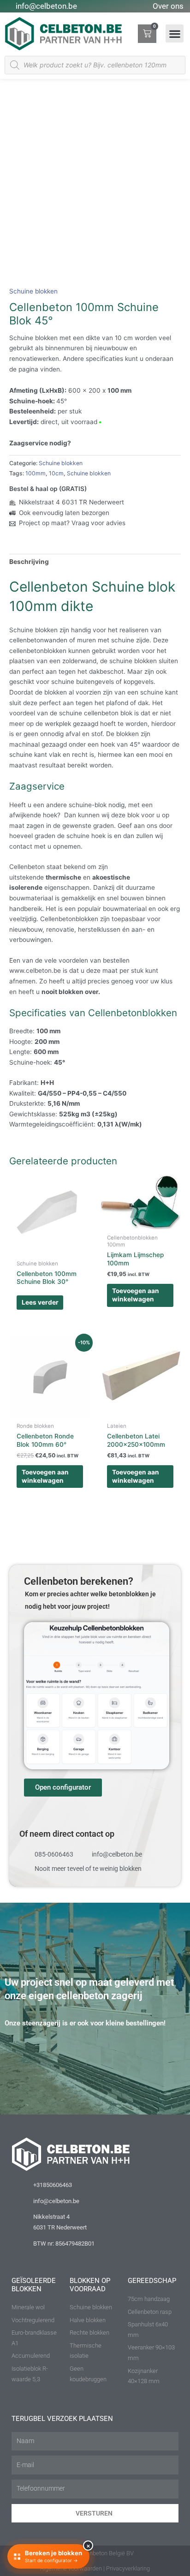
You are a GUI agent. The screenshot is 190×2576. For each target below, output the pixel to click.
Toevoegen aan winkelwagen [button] (136, 1295)
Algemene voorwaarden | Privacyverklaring (95, 2568)
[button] (175, 33)
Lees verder (40, 1302)
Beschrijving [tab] (29, 562)
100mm (36, 473)
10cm (56, 473)
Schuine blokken (33, 291)
